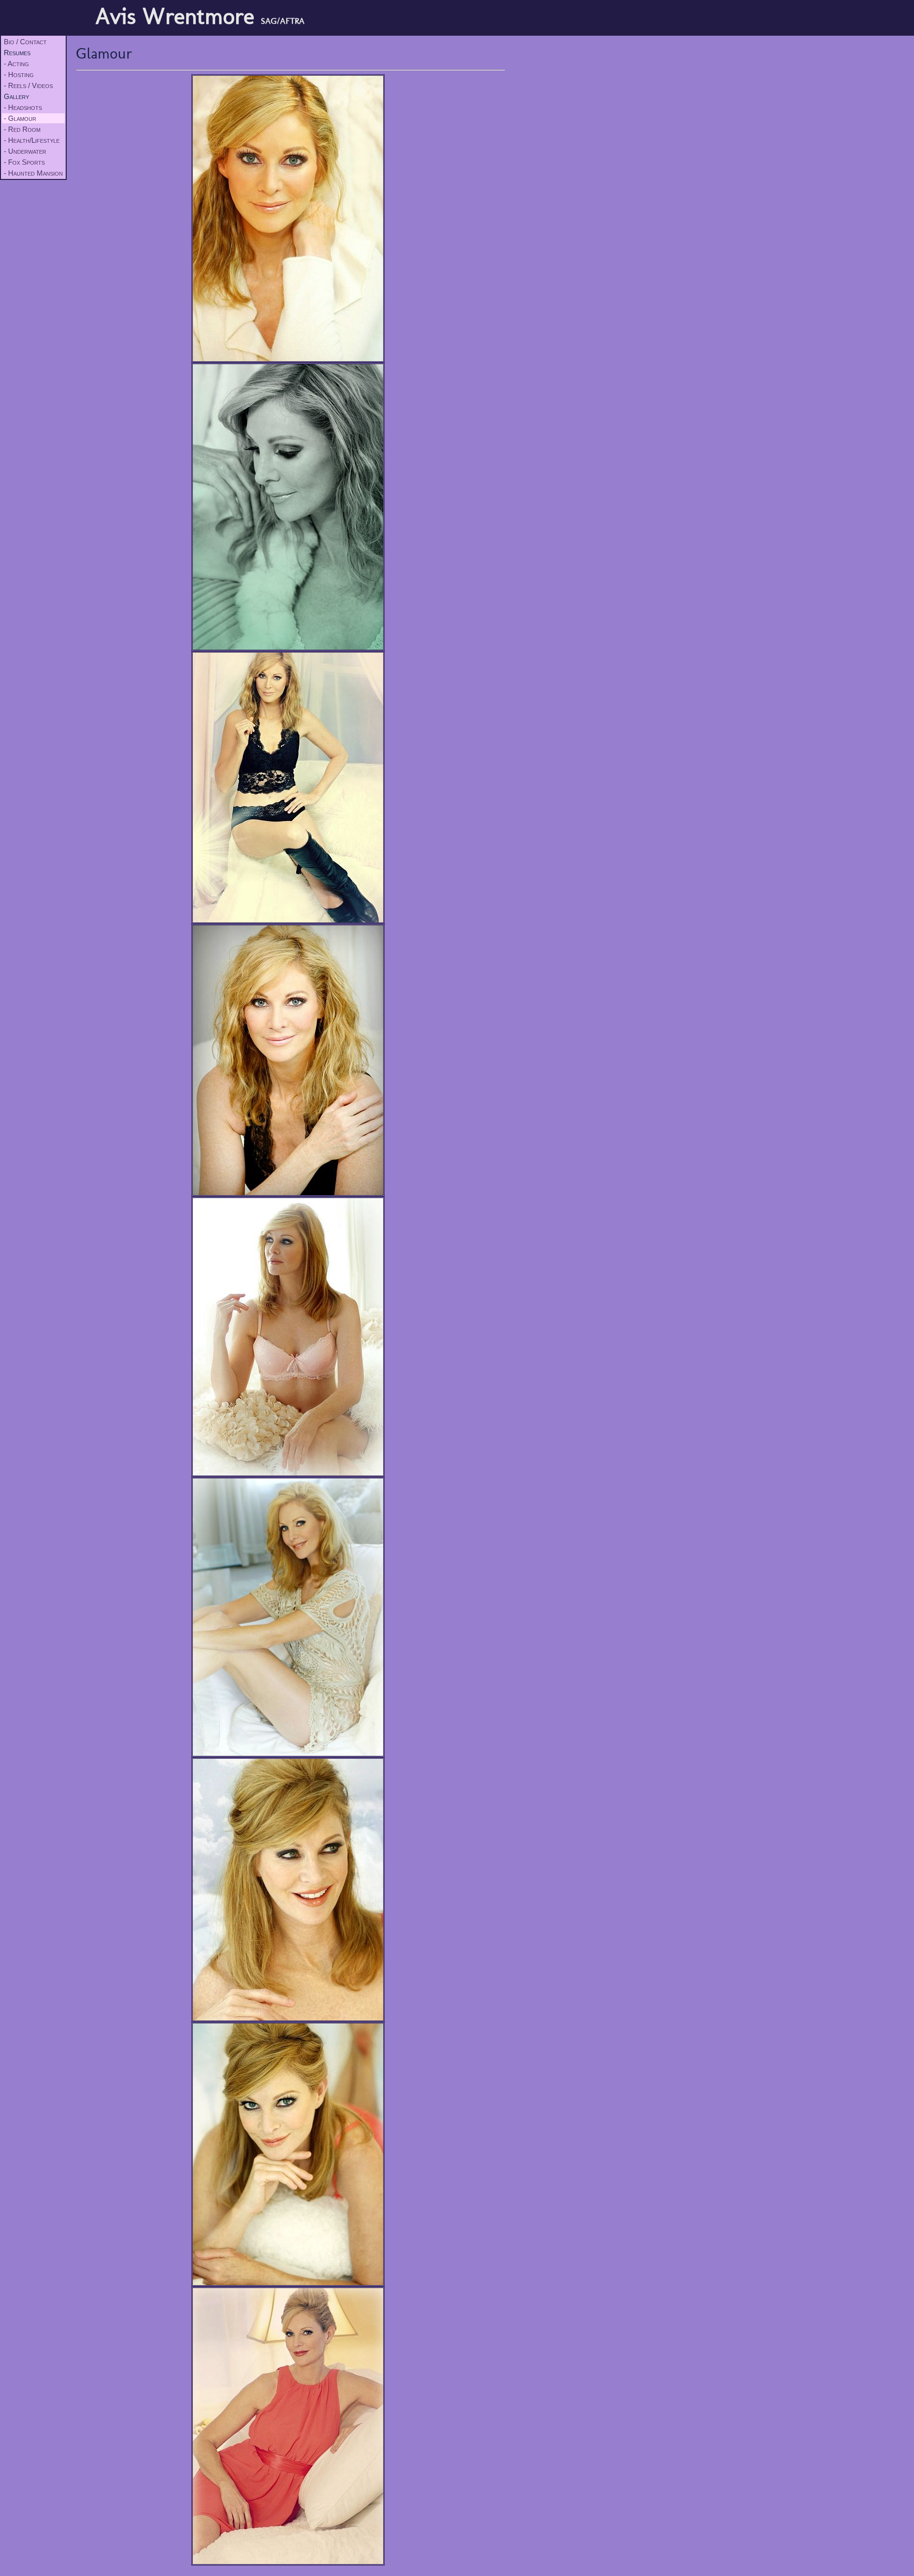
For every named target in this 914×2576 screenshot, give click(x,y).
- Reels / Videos (28, 85)
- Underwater (25, 151)
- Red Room (22, 129)
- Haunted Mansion (33, 173)
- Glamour (20, 118)
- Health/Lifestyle (32, 140)
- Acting (16, 64)
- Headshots (23, 107)
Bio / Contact (25, 42)
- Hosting (19, 74)
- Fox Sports (24, 162)
